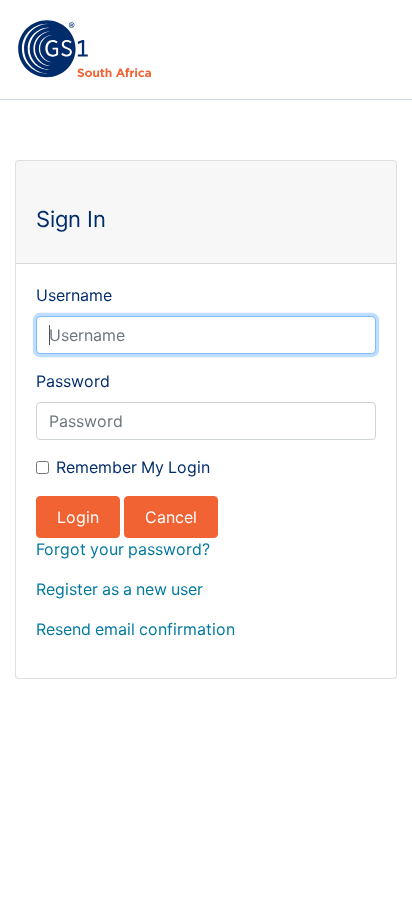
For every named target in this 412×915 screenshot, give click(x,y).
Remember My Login (133, 467)
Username (74, 295)
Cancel (171, 517)
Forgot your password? (123, 549)
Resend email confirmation (135, 629)
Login (78, 517)
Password (73, 381)
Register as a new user (119, 589)
